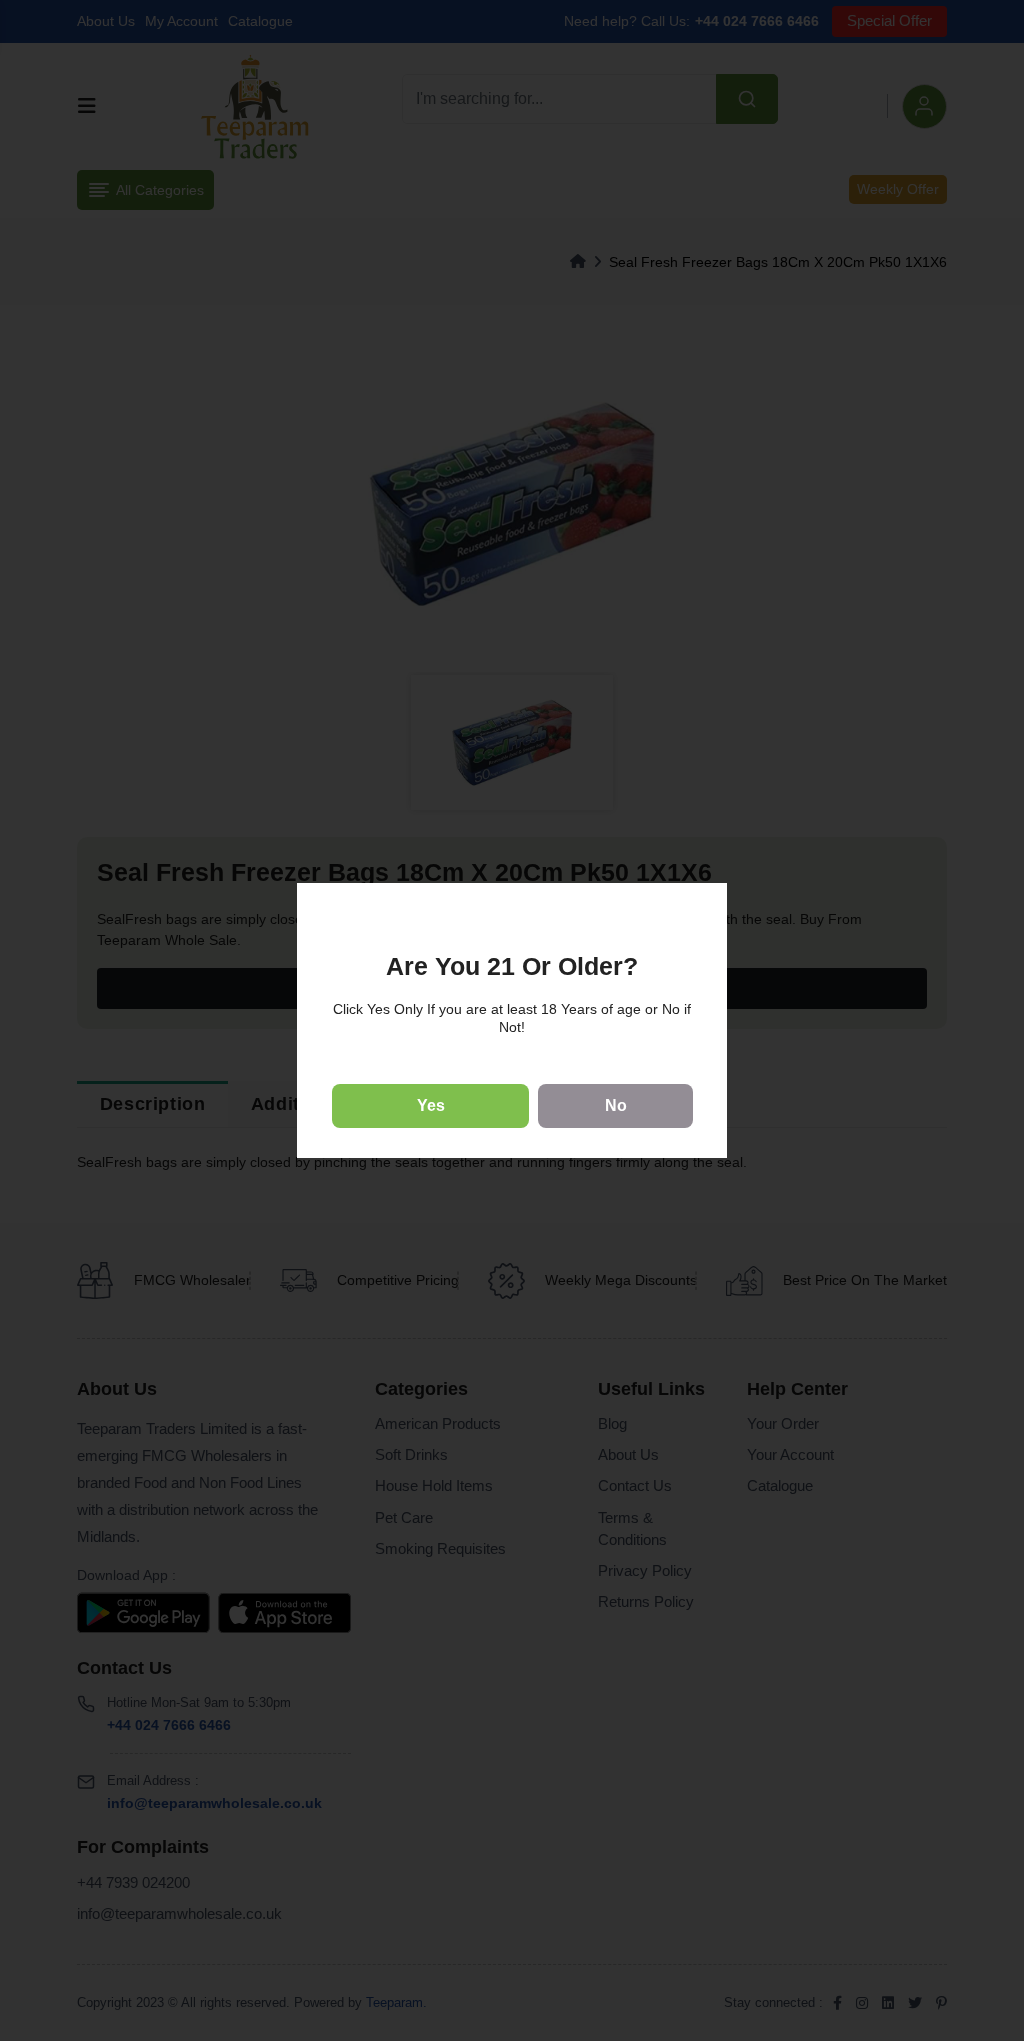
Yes (431, 1105)
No (616, 1105)
